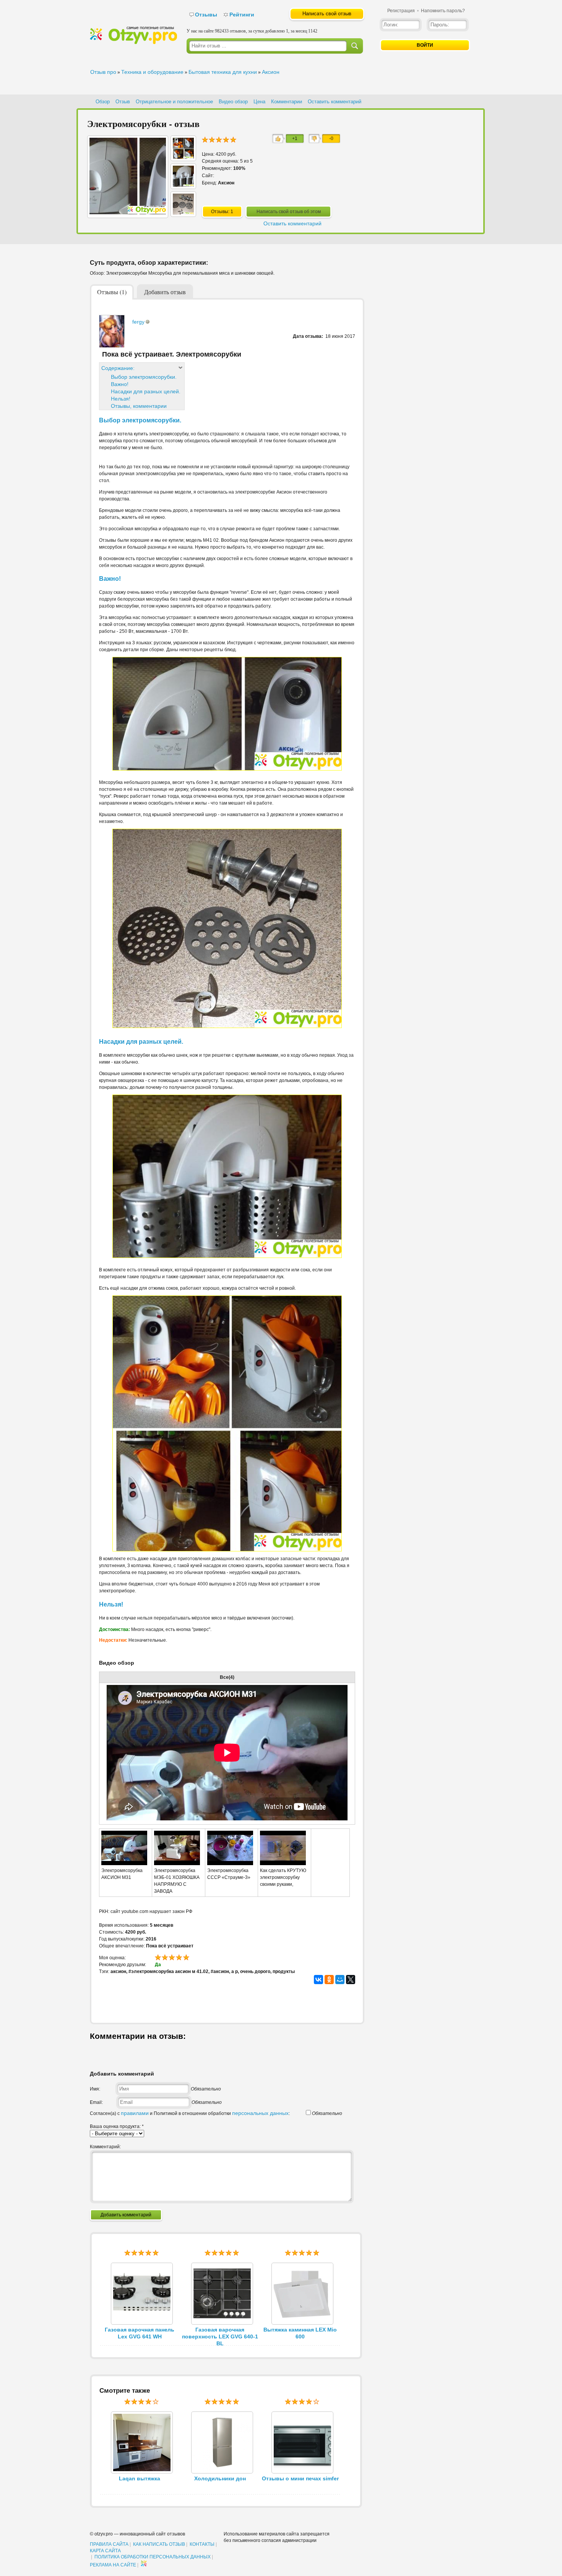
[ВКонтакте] (318, 1980)
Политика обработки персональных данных (153, 2557)
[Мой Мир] (340, 1980)
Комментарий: (105, 2147)
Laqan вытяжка (140, 2478)
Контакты (202, 2544)
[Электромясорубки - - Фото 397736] (183, 185)
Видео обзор (233, 102)
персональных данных (260, 2113)
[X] (351, 1980)
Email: (96, 2102)
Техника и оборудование (152, 72)
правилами (135, 2113)
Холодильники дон (220, 2478)
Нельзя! (121, 399)
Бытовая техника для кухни (223, 72)
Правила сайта (109, 2544)
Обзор (103, 102)
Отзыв (123, 102)
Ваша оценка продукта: (117, 2126)
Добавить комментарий (126, 2215)
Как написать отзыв (159, 2544)
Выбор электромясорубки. (144, 377)
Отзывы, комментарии (139, 406)
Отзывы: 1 (222, 212)
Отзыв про (103, 72)
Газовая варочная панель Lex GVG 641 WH (140, 2333)
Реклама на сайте (113, 2565)
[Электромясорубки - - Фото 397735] (183, 213)
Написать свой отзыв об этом (289, 212)
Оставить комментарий (335, 102)
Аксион (271, 72)
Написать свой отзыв (327, 14)
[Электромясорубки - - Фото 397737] (183, 157)
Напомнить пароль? (443, 11)
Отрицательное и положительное (174, 102)
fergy (138, 322)
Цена (259, 102)
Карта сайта (105, 2551)
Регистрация (401, 11)
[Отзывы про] (133, 42)
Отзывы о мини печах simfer (300, 2478)
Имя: (95, 2089)
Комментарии (287, 102)
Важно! (120, 384)
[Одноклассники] (329, 1980)
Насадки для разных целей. (146, 391)
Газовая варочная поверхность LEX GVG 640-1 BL (220, 2336)
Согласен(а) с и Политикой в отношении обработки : (190, 2113)
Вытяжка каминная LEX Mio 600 (300, 2333)
